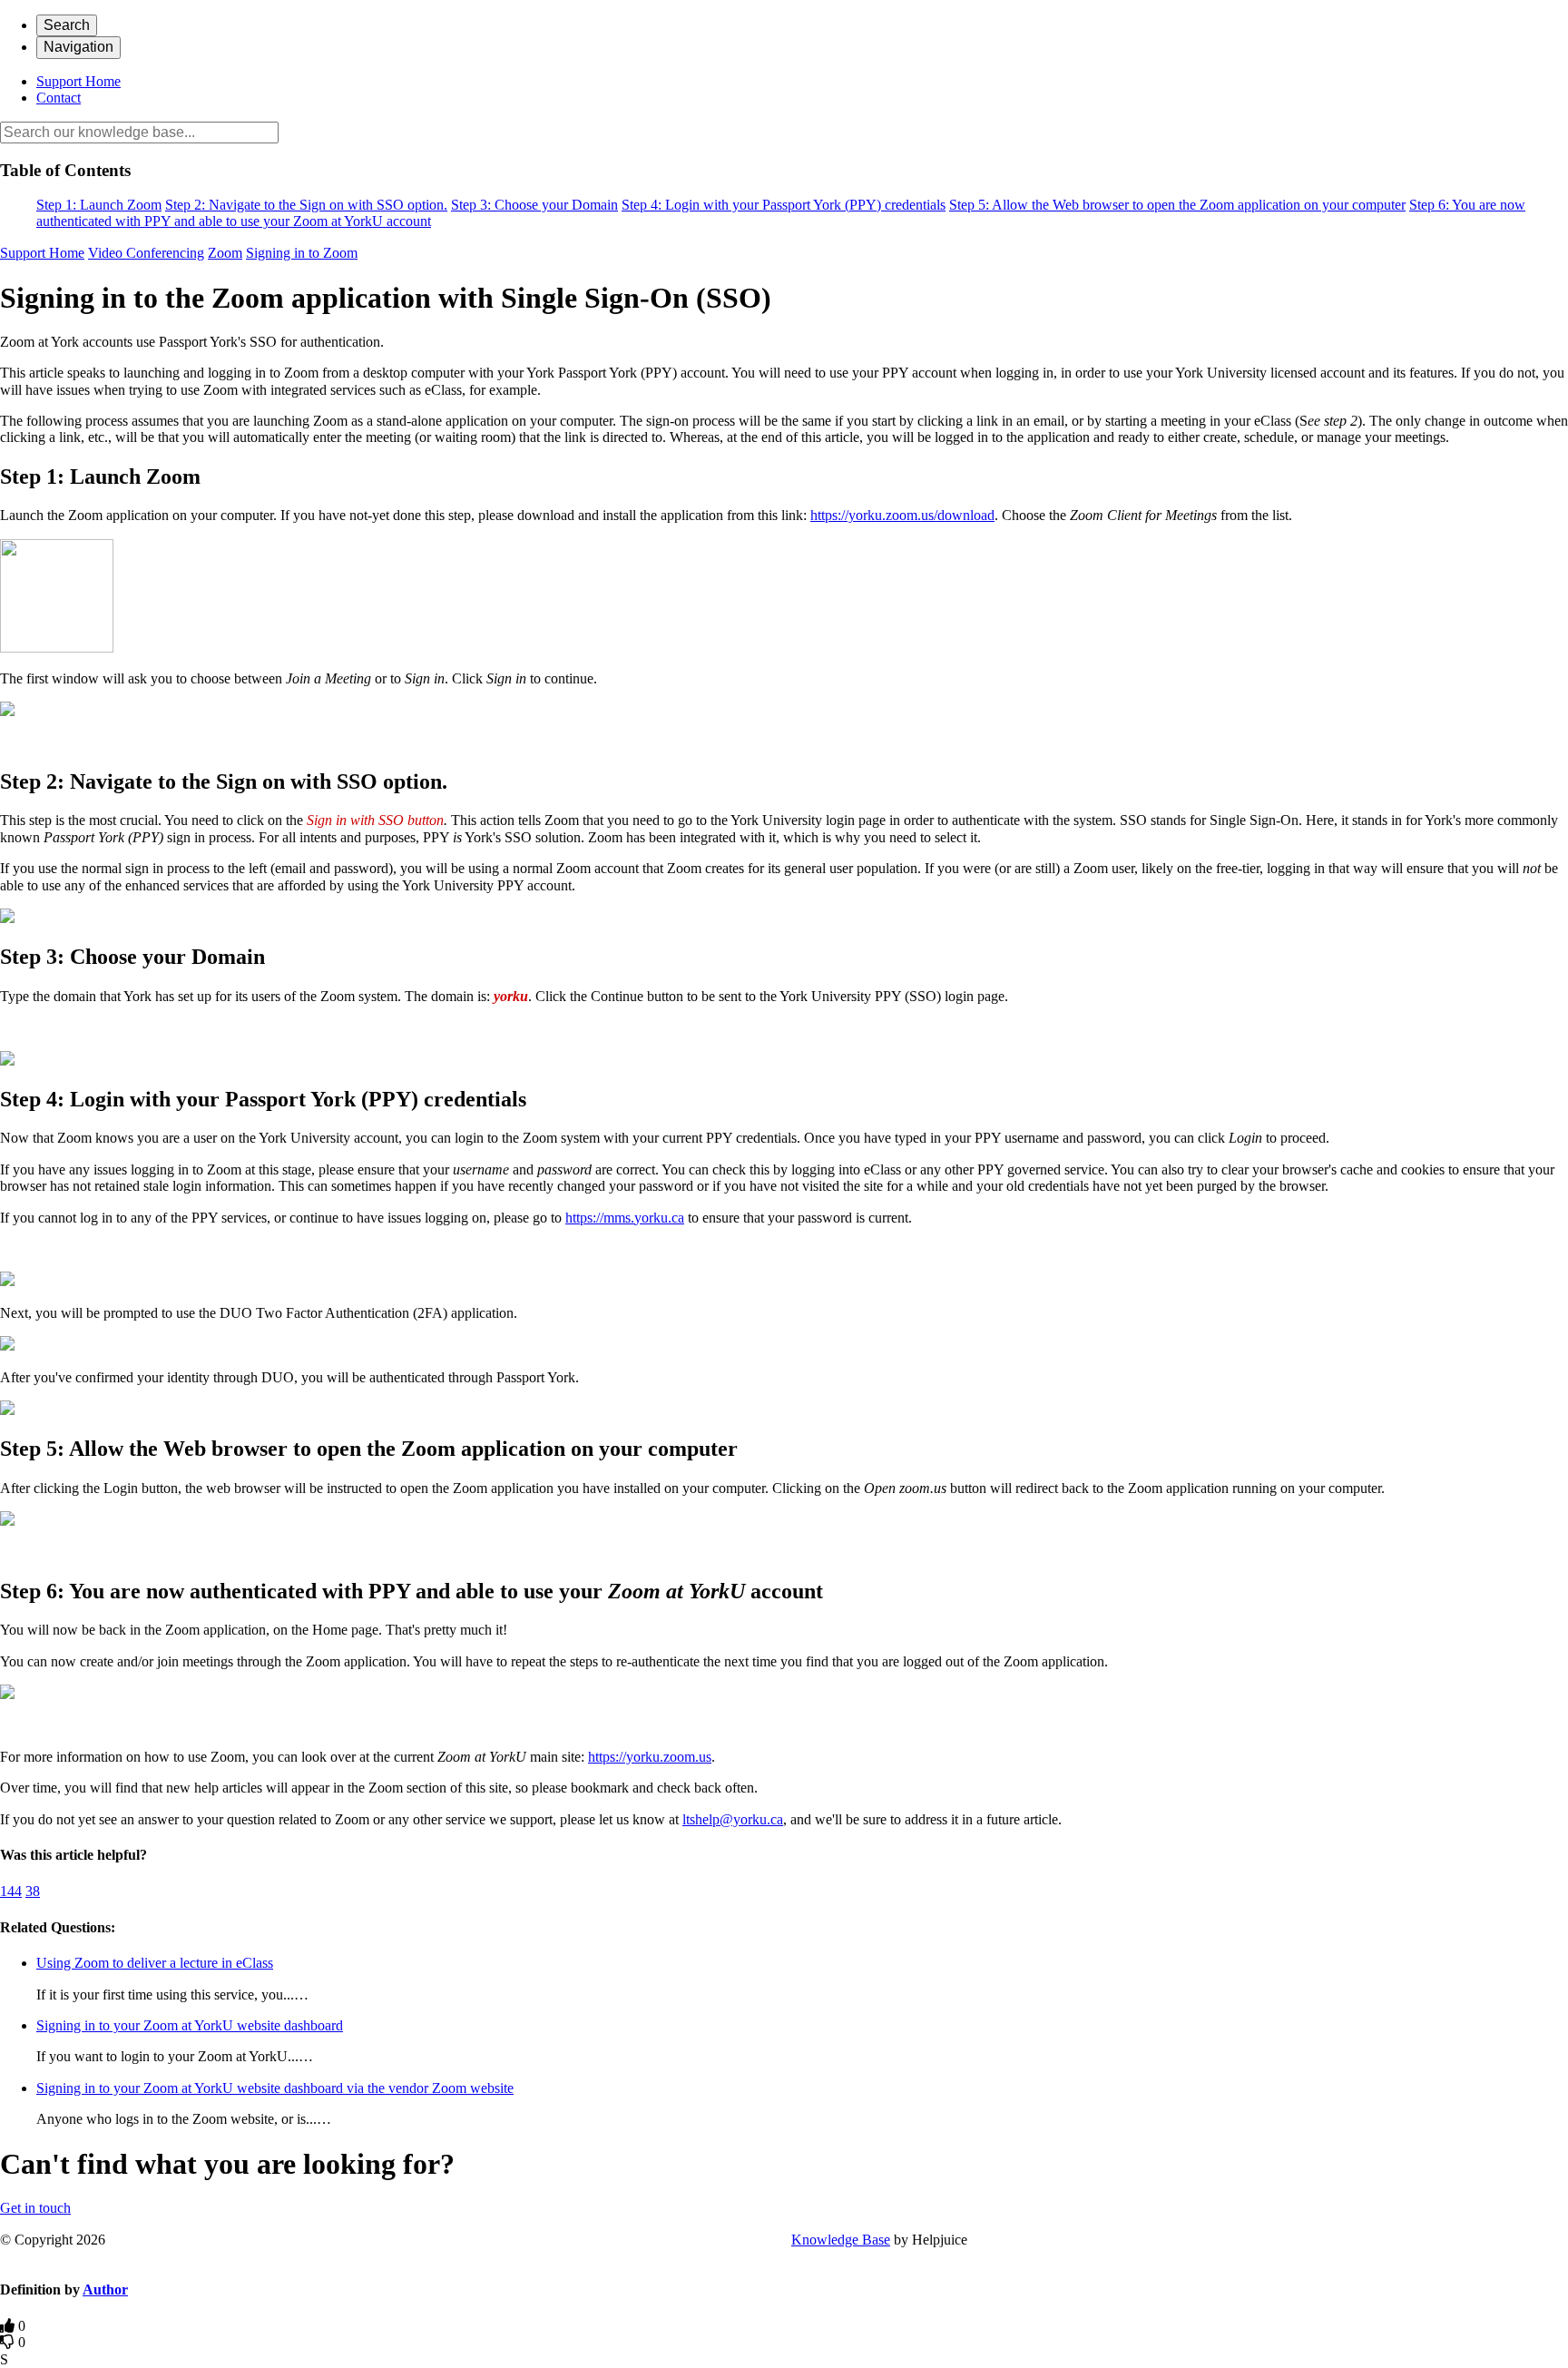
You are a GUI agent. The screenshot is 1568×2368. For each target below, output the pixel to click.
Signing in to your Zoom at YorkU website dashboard (190, 2025)
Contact (59, 98)
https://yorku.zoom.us (650, 1757)
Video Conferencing (146, 253)
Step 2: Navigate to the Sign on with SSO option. (306, 205)
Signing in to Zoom (302, 253)
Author (105, 2289)
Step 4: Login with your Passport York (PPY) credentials (784, 205)
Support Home (78, 81)
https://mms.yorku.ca (625, 1218)
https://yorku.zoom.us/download (902, 515)
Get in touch (35, 2208)
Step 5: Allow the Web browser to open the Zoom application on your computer (1177, 205)
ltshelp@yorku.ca (733, 1819)
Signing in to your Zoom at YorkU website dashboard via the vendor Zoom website (275, 2088)
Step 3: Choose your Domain (534, 205)
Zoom (225, 253)
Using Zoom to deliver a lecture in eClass (155, 1963)
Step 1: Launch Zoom (99, 205)
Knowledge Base (841, 2240)
